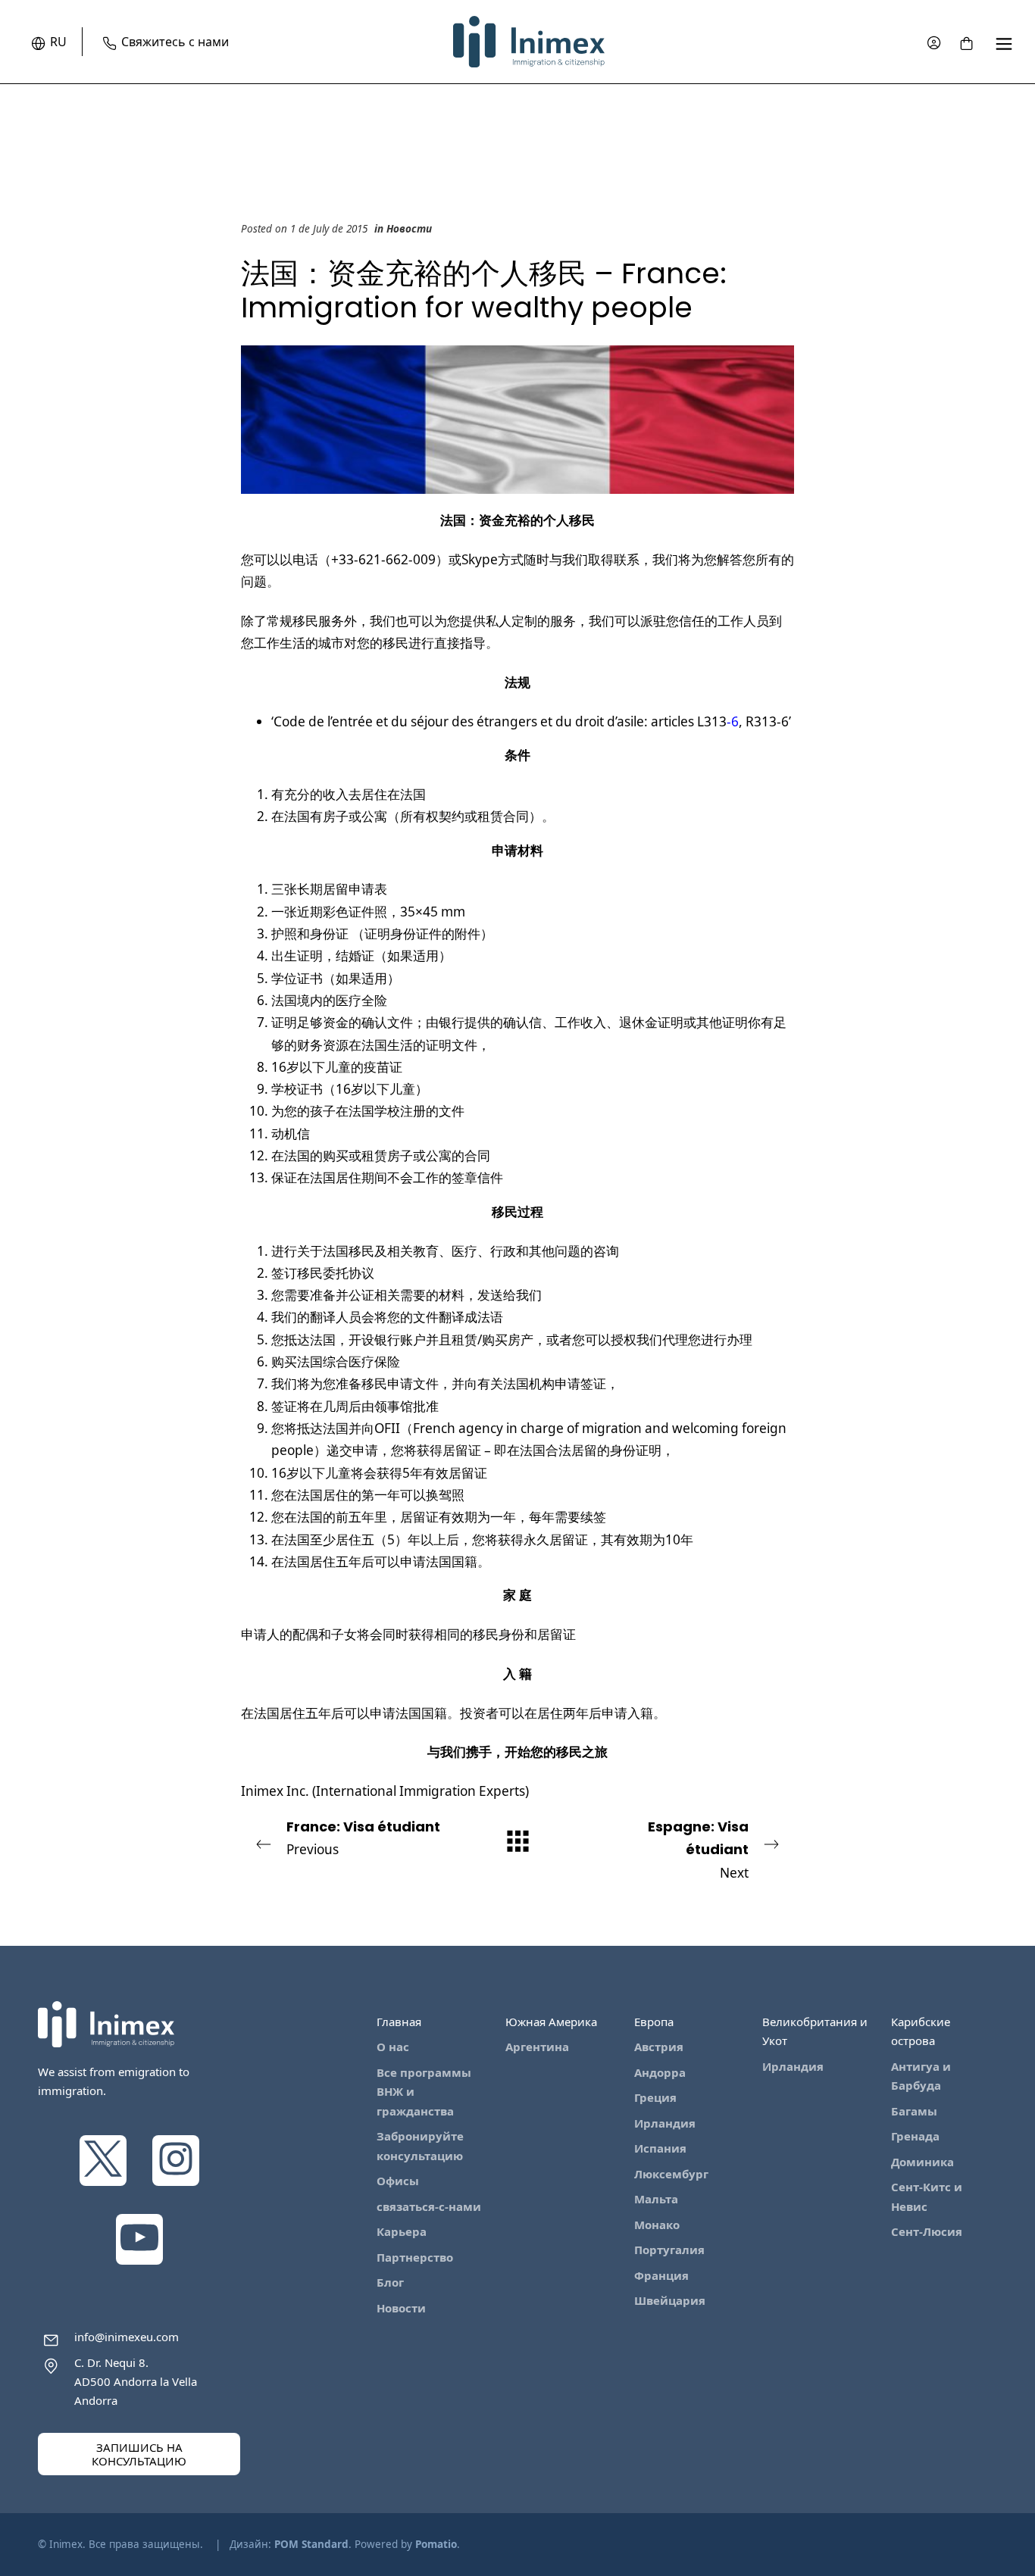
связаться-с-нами (429, 2206)
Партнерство (415, 2257)
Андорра (660, 2072)
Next (698, 1849)
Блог (390, 2282)
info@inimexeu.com (127, 2337)
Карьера (402, 2231)
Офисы (398, 2181)
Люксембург (671, 2174)
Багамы (914, 2111)
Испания (660, 2148)
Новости (409, 229)
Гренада (915, 2136)
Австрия (659, 2047)
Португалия (669, 2250)
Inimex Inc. (275, 1791)
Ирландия (665, 2123)
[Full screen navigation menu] (1004, 42)
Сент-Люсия (927, 2231)
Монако (657, 2225)
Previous (363, 1838)
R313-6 (767, 721)
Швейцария (670, 2300)
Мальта (656, 2199)
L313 (712, 721)
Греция (655, 2097)
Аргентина (537, 2047)
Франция (661, 2275)
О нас (393, 2047)
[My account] (934, 42)
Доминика (922, 2162)
